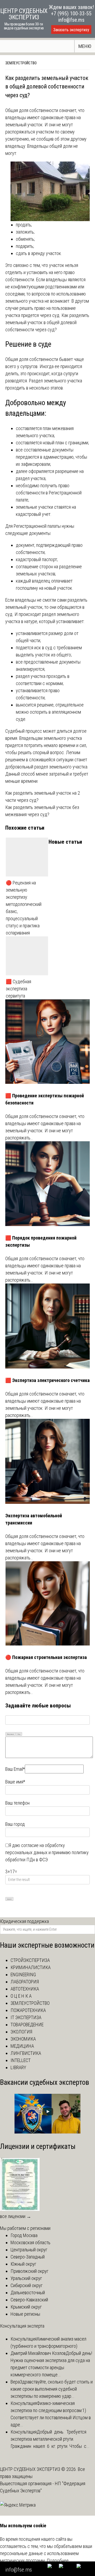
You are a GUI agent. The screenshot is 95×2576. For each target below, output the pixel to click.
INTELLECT (21, 2060)
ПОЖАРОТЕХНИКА (28, 2010)
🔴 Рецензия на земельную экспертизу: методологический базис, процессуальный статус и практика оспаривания (24, 908)
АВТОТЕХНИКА (25, 1989)
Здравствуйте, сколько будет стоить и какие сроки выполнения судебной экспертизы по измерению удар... (52, 2389)
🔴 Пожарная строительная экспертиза (46, 1657)
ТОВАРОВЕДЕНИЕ (27, 2025)
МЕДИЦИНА (22, 2046)
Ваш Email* (15, 1769)
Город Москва (24, 2235)
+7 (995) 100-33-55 (71, 14)
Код (19, 1734)
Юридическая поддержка (24, 1921)
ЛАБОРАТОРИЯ (25, 1982)
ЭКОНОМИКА (23, 2039)
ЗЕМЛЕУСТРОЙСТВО (21, 63)
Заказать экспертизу (71, 30)
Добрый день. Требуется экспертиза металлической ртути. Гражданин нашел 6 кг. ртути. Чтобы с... (50, 2439)
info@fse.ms (71, 20)
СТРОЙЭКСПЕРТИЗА (30, 1960)
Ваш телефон (17, 1803)
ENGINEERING (23, 1975)
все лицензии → (16, 2216)
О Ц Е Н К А (21, 1996)
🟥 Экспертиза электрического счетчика (47, 1380)
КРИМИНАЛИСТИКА (31, 1967)
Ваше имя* (15, 1782)
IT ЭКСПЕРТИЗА (26, 2017)
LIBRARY (18, 2067)
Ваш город (15, 1824)
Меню (85, 46)
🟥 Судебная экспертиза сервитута (18, 989)
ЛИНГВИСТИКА (26, 2053)
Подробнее (58, 2561)
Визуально (11, 1734)
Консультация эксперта (22, 2326)
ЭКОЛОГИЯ (21, 2032)
